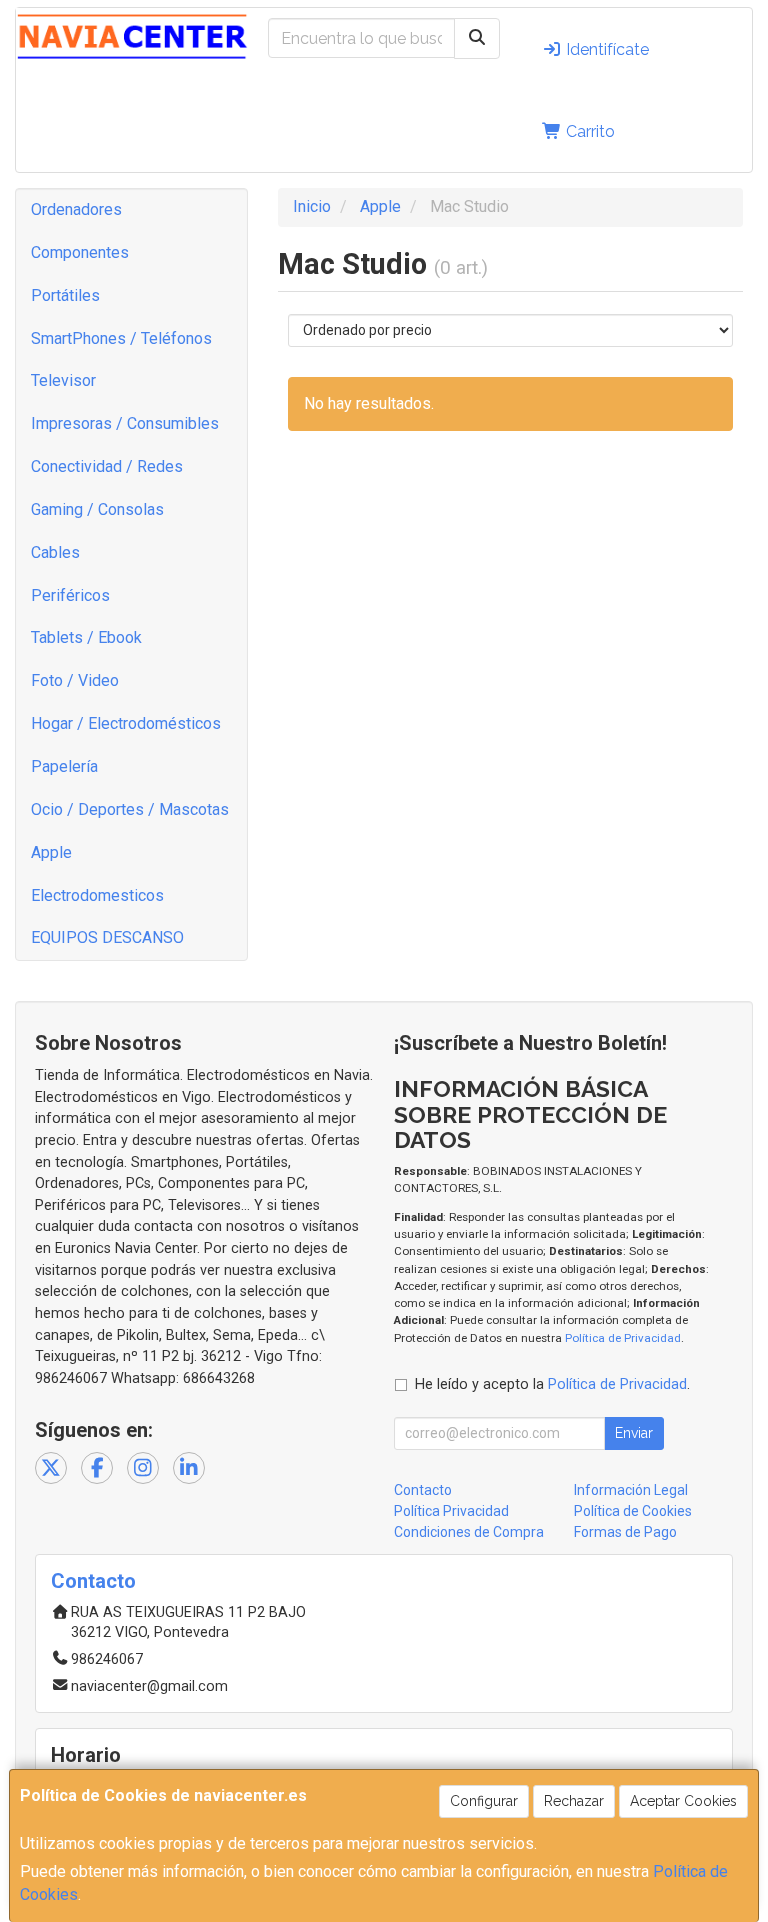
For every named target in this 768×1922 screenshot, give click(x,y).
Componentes (80, 252)
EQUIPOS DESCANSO (107, 937)
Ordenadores (76, 209)
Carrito (588, 131)
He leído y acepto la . (552, 1384)
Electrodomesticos (97, 895)
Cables (55, 552)
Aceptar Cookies (683, 1801)
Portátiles (65, 295)
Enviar (634, 1433)
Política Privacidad (451, 1511)
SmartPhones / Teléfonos (121, 338)
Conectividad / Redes (107, 466)
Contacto (423, 1490)
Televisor (63, 380)
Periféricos (70, 595)
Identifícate (605, 49)
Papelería (64, 766)
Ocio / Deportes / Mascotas (130, 809)
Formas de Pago (625, 1532)
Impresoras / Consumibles (125, 423)
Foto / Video (75, 680)
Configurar (484, 1801)
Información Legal (631, 1490)
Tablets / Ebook (86, 637)
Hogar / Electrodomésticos (126, 723)
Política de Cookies (633, 1511)
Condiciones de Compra (469, 1532)
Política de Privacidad (623, 1338)
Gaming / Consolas (97, 509)
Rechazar (574, 1801)
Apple (51, 852)
